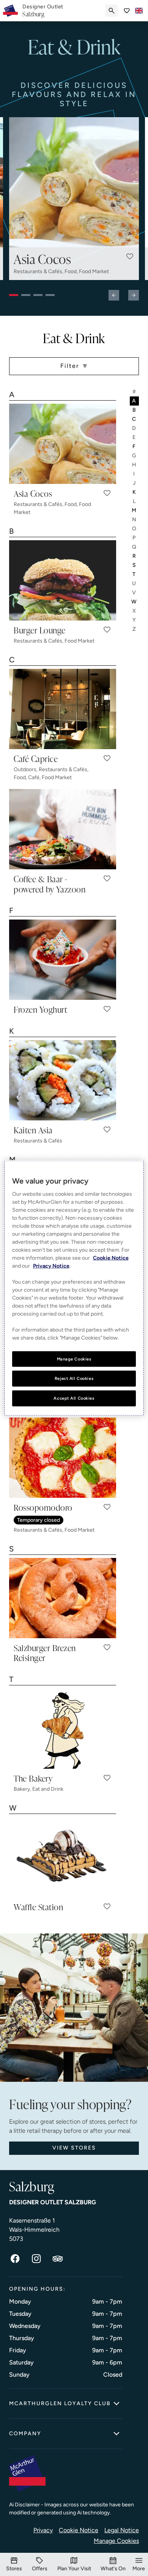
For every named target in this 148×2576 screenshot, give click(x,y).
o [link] (135, 529)
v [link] (134, 593)
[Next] (134, 295)
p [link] (134, 538)
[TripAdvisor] (58, 2259)
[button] (130, 256)
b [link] (135, 410)
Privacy (43, 2530)
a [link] (134, 401)
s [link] (135, 565)
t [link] (134, 574)
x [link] (135, 611)
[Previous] (114, 295)
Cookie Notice (79, 2530)
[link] (43, 11)
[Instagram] (36, 2259)
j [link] (135, 483)
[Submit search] (112, 11)
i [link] (134, 474)
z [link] (135, 629)
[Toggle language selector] (139, 11)
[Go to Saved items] (127, 11)
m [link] (134, 510)
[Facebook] (15, 2259)
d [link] (134, 428)
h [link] (135, 465)
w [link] (134, 602)
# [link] (135, 392)
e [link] (134, 437)
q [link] (135, 547)
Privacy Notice (51, 1266)
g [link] (135, 456)
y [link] (135, 620)
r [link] (135, 556)
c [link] (134, 419)
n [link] (135, 519)
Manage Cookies (116, 2541)
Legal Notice (122, 2530)
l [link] (135, 501)
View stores (74, 2148)
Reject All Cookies (74, 1378)
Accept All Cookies (74, 1398)
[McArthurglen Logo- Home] (10, 11)
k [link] (135, 492)
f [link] (134, 446)
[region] (74, 1288)
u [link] (134, 583)
